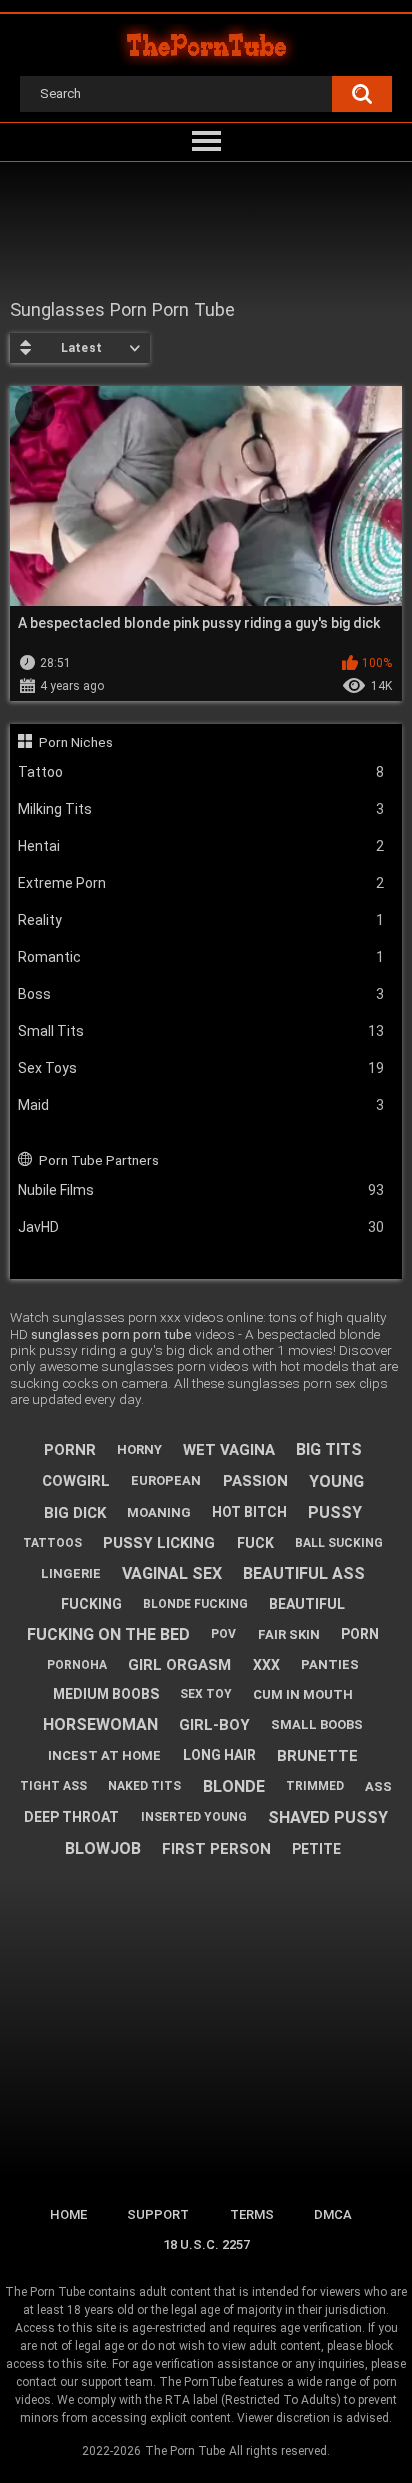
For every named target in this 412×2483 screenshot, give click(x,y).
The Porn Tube (185, 2451)
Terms (252, 2214)
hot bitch (249, 1512)
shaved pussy (328, 1817)
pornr (70, 1450)
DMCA (333, 2214)
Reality (201, 920)
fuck (255, 1543)
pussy (335, 1512)
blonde (234, 1786)
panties (330, 1664)
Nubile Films (201, 1190)
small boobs (317, 1724)
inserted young (194, 1817)
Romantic (201, 957)
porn (360, 1634)
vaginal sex (172, 1573)
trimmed (315, 1786)
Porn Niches (76, 742)
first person (216, 1849)
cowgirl (76, 1481)
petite (316, 1849)
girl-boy (214, 1725)
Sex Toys (201, 1068)
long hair (219, 1755)
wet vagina (229, 1450)
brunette (317, 1756)
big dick (75, 1513)
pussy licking (159, 1543)
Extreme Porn (201, 883)
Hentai (201, 846)
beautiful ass (304, 1573)
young (336, 1481)
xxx (266, 1665)
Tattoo (201, 772)
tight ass (53, 1786)
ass (378, 1786)
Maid (201, 1105)
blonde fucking (195, 1604)
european (166, 1480)
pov (223, 1634)
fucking (91, 1604)
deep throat (71, 1817)
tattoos (52, 1543)
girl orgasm (179, 1665)
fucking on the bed (108, 1634)
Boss (201, 994)
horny (139, 1449)
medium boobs (106, 1694)
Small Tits (201, 1031)
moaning (159, 1512)
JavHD (201, 1227)
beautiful (307, 1604)
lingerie (71, 1573)
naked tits (144, 1786)
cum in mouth (303, 1694)
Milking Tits (201, 809)
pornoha (77, 1665)
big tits (329, 1449)
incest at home (104, 1755)
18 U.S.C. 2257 (206, 2244)
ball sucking (339, 1543)
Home (68, 2214)
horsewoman (100, 1724)
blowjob (103, 1848)
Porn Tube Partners (99, 1160)
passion (255, 1481)
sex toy (206, 1694)
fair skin (289, 1634)
